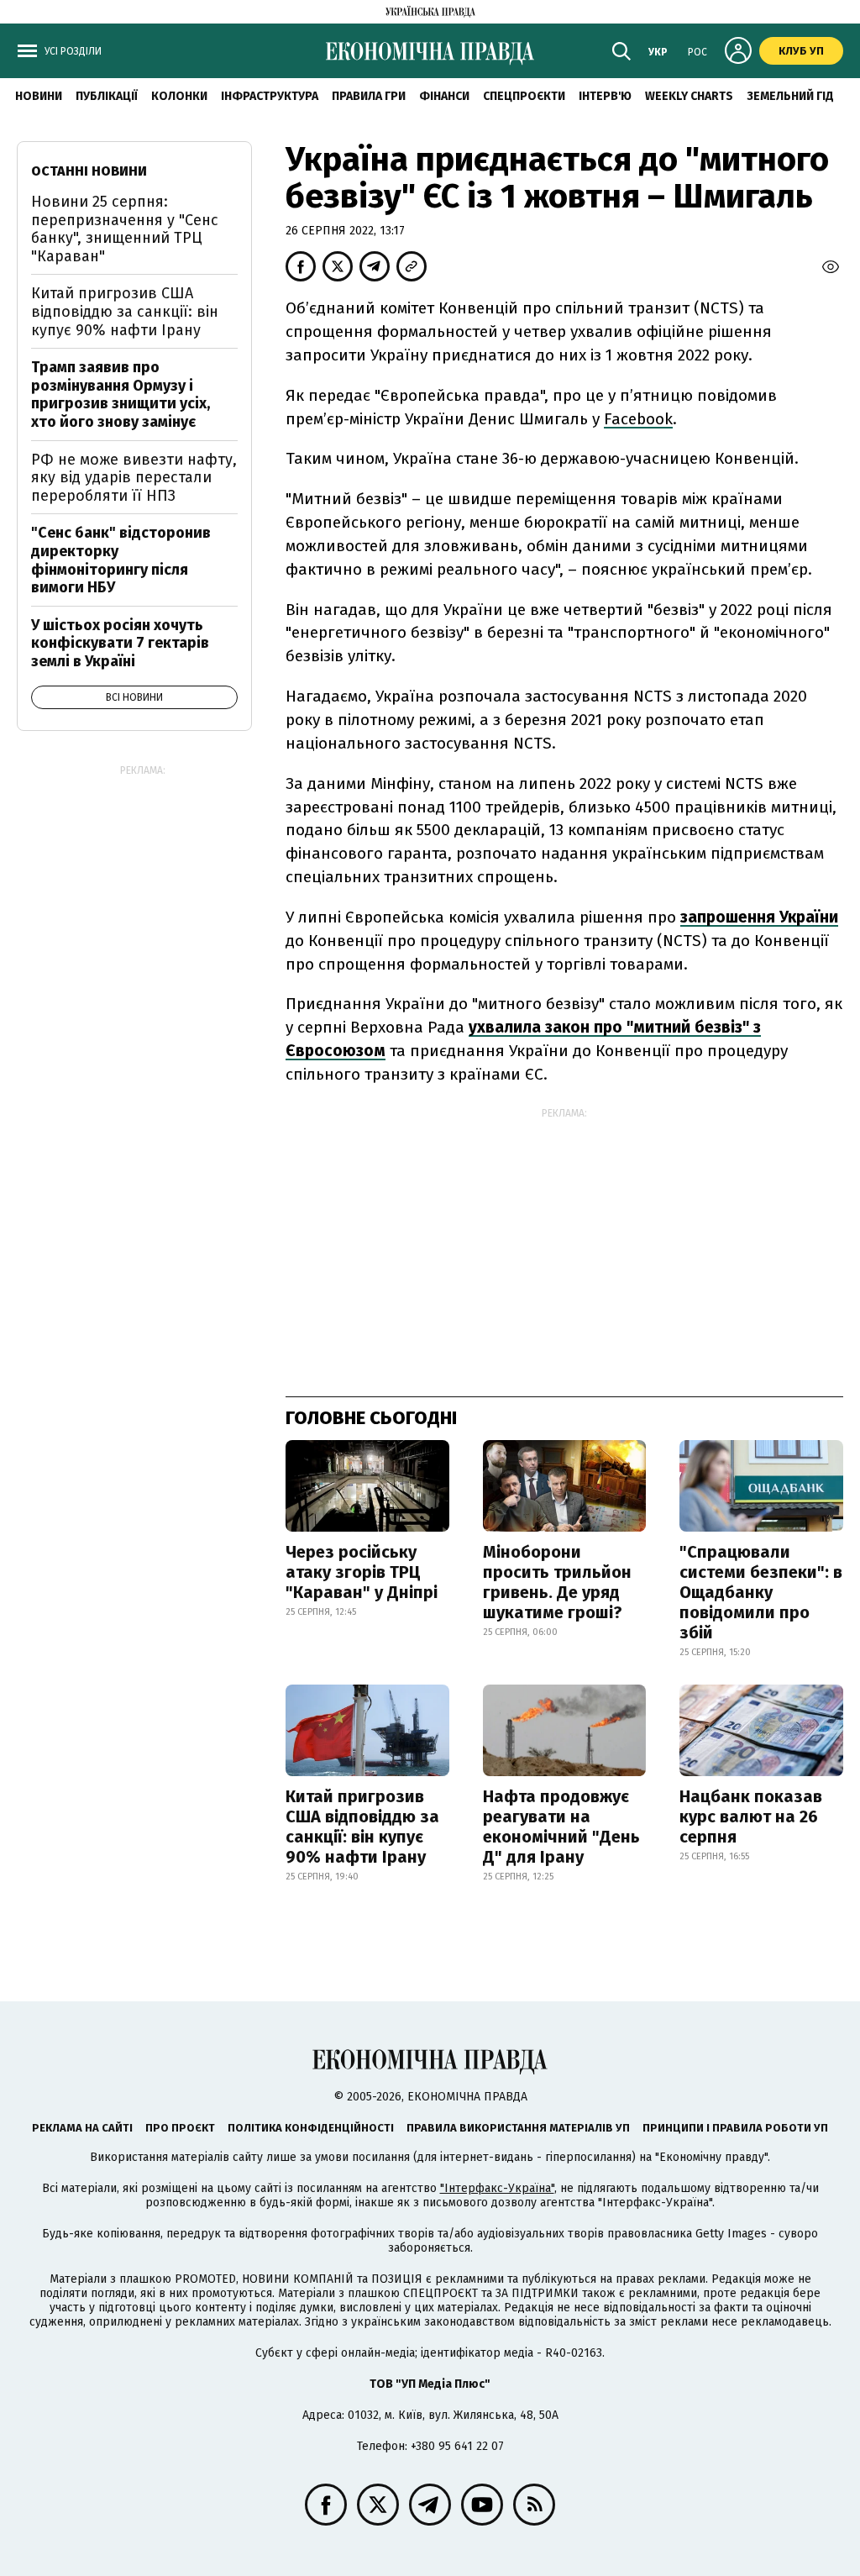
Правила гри (369, 96)
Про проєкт (180, 2128)
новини (39, 96)
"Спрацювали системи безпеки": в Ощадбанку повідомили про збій (761, 1592)
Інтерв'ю (605, 96)
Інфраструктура (270, 96)
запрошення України (759, 917)
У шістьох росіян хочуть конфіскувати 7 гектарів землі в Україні (120, 643)
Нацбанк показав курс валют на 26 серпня (751, 1816)
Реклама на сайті (82, 2128)
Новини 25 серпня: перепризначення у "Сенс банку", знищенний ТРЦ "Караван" (125, 229)
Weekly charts (689, 96)
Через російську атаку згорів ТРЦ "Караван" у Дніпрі (362, 1572)
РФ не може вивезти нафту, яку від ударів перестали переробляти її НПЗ (134, 478)
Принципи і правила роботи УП (735, 2128)
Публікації (107, 96)
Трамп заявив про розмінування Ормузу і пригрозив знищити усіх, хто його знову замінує (121, 394)
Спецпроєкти (524, 96)
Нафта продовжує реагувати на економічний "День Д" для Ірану (561, 1827)
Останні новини (89, 171)
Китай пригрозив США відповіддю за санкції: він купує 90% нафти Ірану (362, 1827)
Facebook (638, 419)
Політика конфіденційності (311, 2128)
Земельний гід (790, 96)
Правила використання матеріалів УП (518, 2128)
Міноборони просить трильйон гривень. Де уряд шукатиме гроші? (557, 1582)
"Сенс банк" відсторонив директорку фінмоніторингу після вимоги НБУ (121, 560)
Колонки (179, 96)
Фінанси (444, 96)
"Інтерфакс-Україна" (497, 2188)
